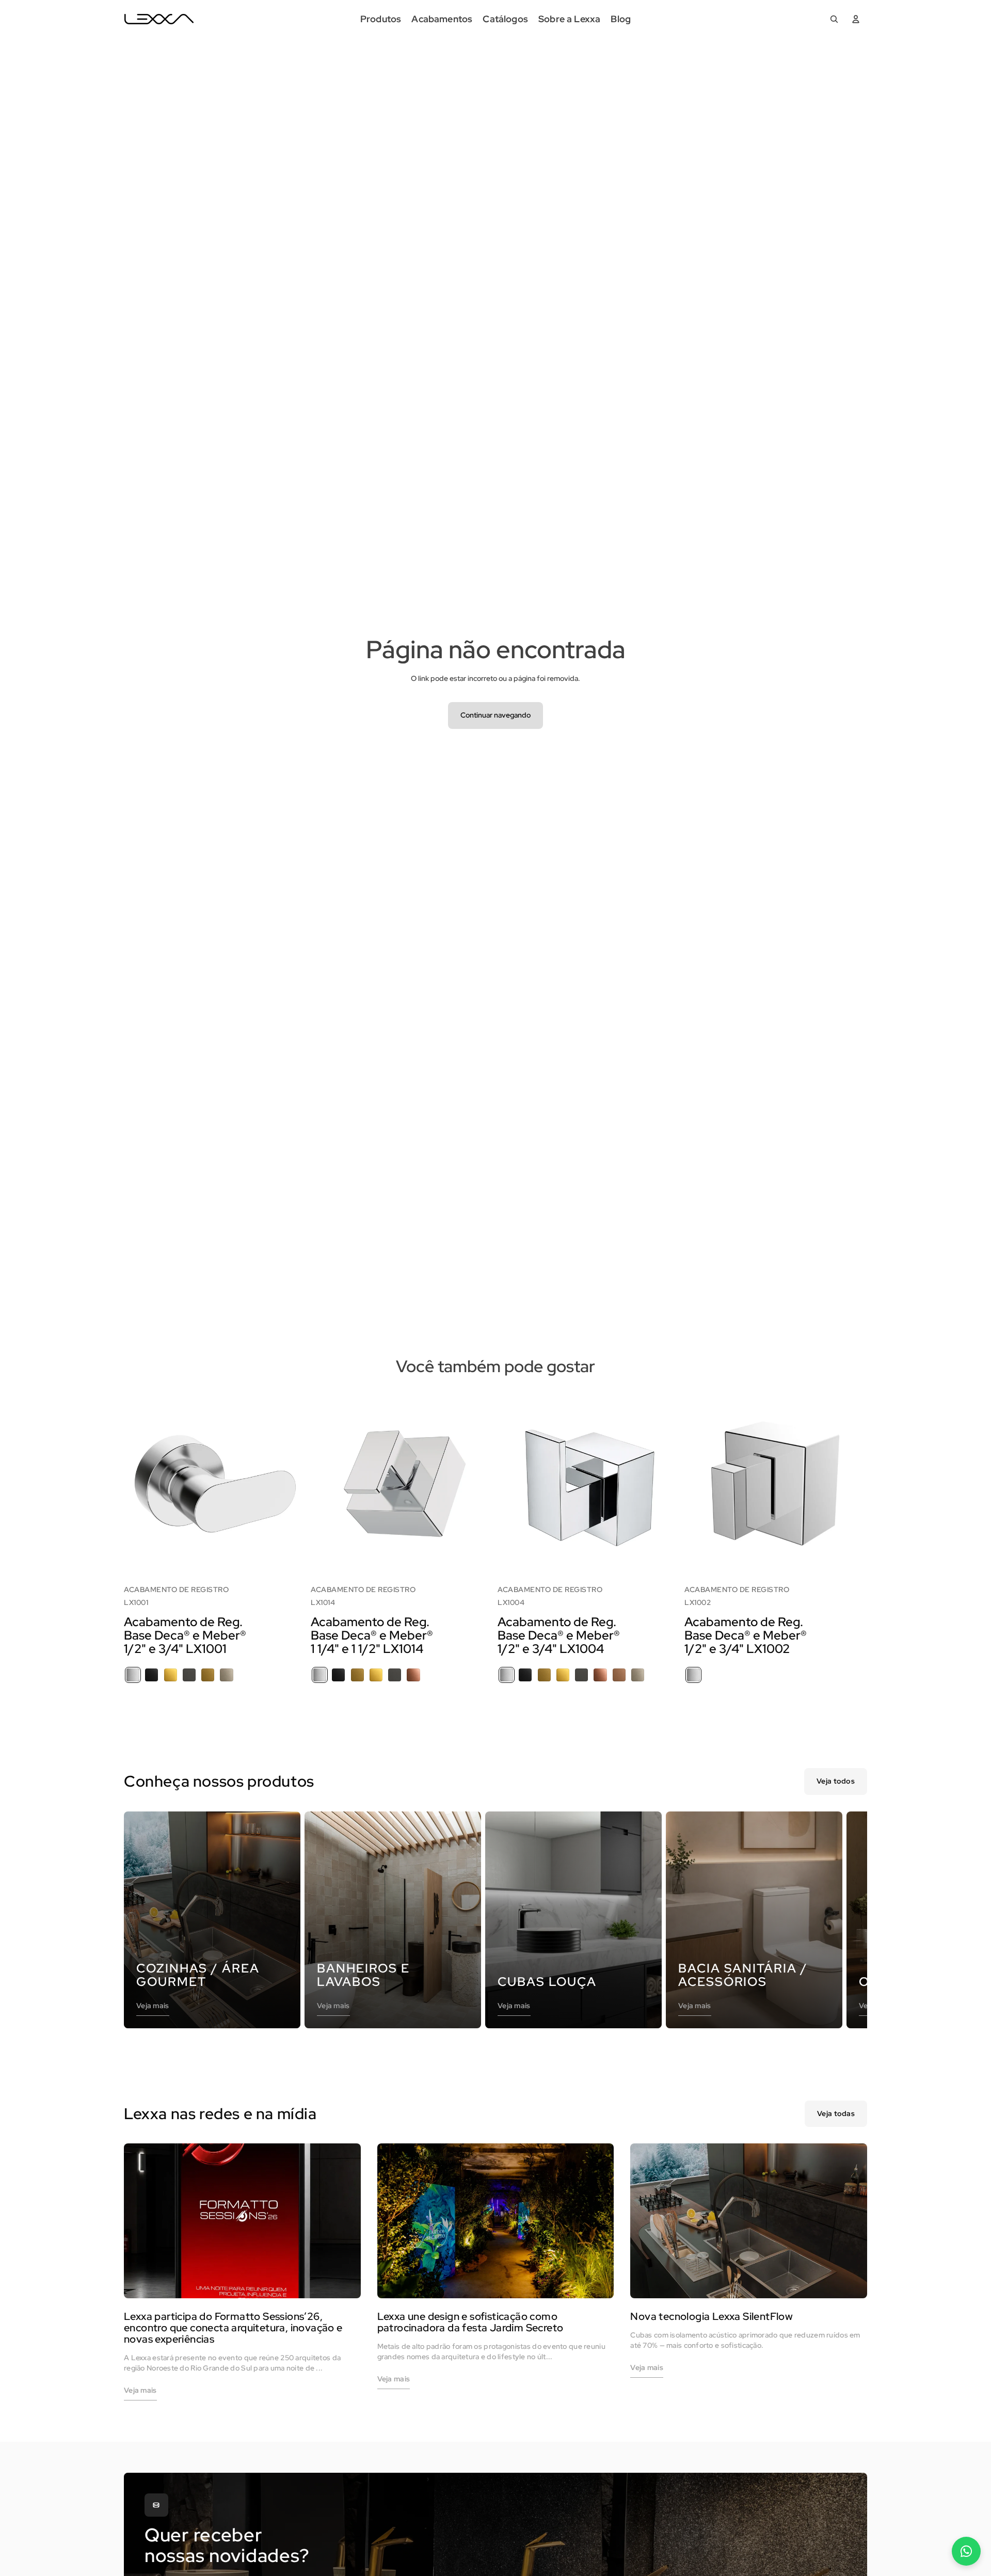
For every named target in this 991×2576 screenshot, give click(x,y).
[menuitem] (381, 19)
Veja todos (836, 1781)
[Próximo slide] (291, 1482)
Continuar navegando (495, 715)
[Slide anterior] (139, 1482)
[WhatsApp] (966, 2551)
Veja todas (836, 2113)
